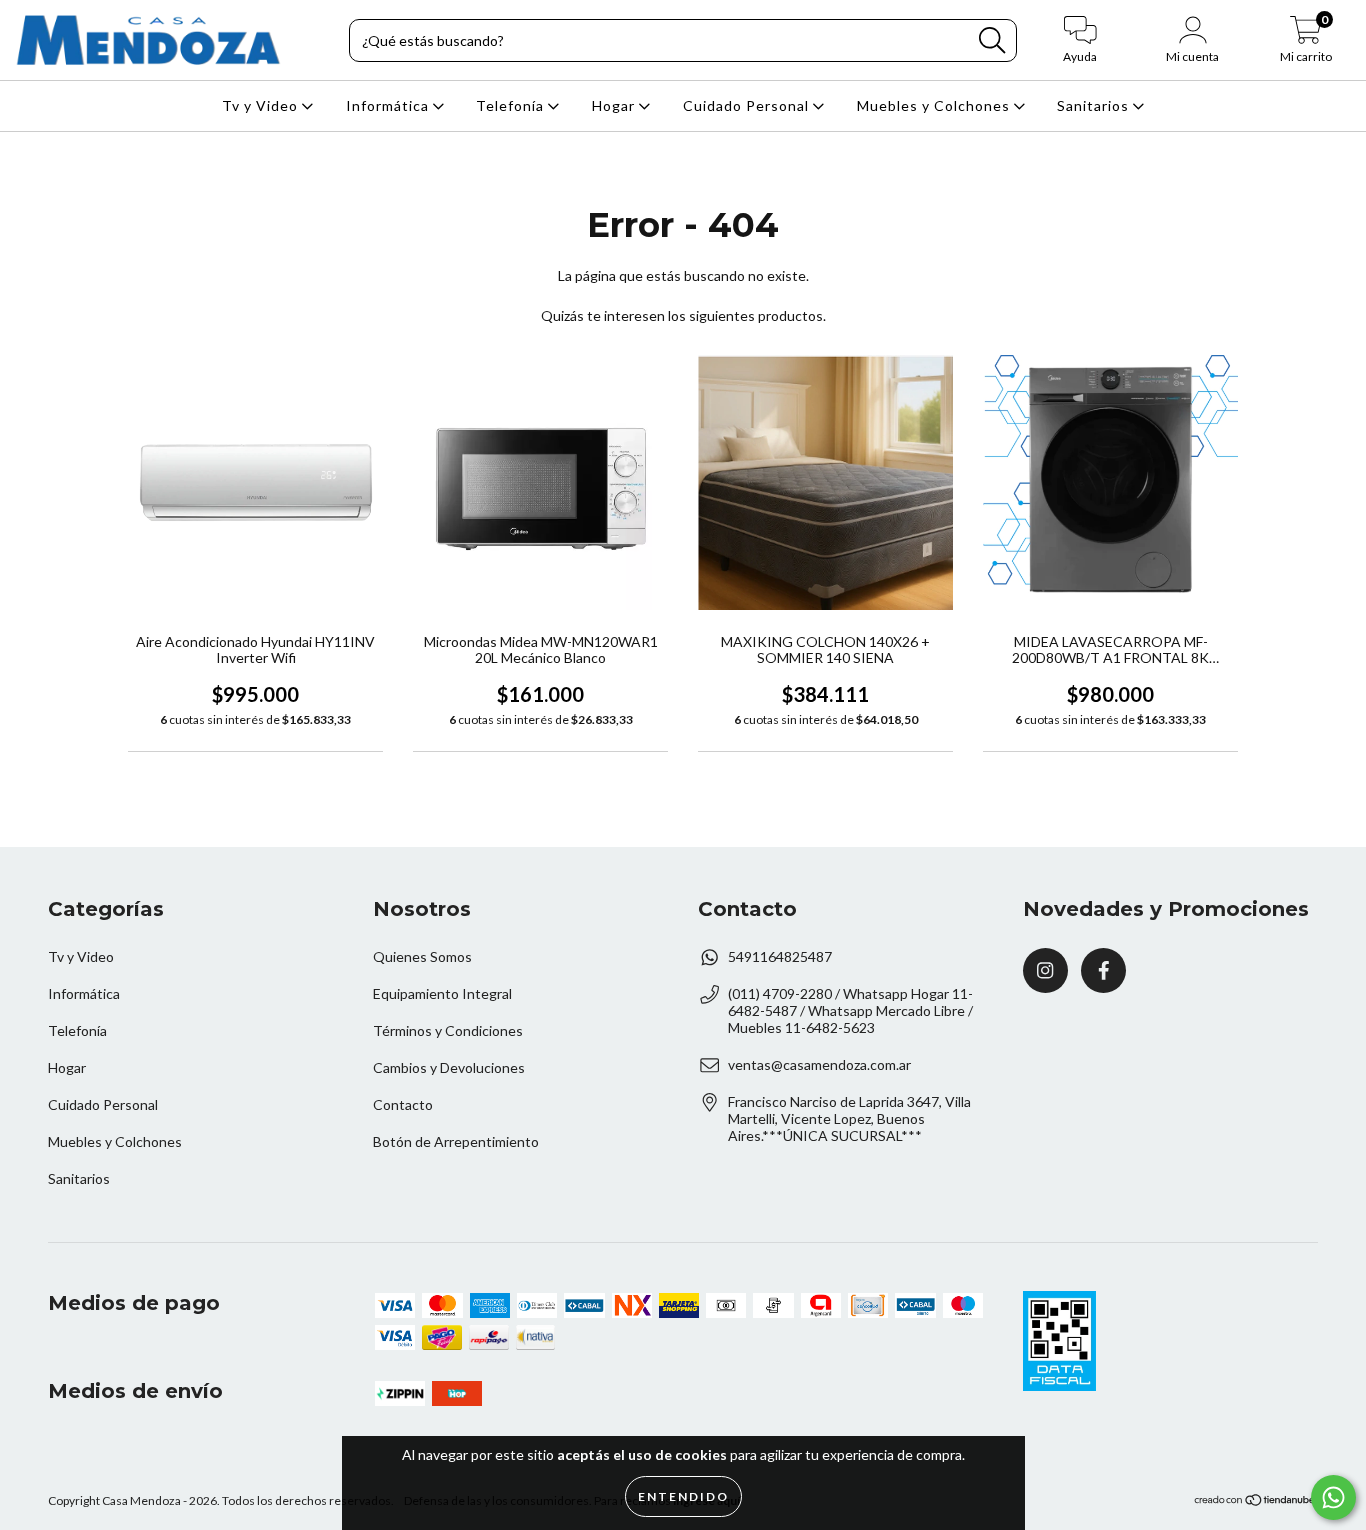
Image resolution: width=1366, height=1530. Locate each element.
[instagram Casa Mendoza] (1045, 970)
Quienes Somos (422, 956)
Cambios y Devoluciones (449, 1067)
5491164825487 (780, 956)
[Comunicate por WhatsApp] (1333, 1497)
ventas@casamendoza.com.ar (819, 1064)
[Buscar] (992, 40)
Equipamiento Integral (442, 993)
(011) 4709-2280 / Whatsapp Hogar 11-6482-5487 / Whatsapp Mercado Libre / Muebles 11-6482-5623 (850, 1010)
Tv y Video (262, 105)
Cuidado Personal (748, 105)
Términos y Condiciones (448, 1030)
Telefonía (512, 105)
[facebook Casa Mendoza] (1103, 970)
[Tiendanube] (1255, 1502)
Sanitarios (1095, 105)
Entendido (683, 1496)
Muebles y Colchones (935, 105)
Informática (389, 105)
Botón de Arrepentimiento (456, 1141)
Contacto (403, 1104)
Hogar (615, 105)
